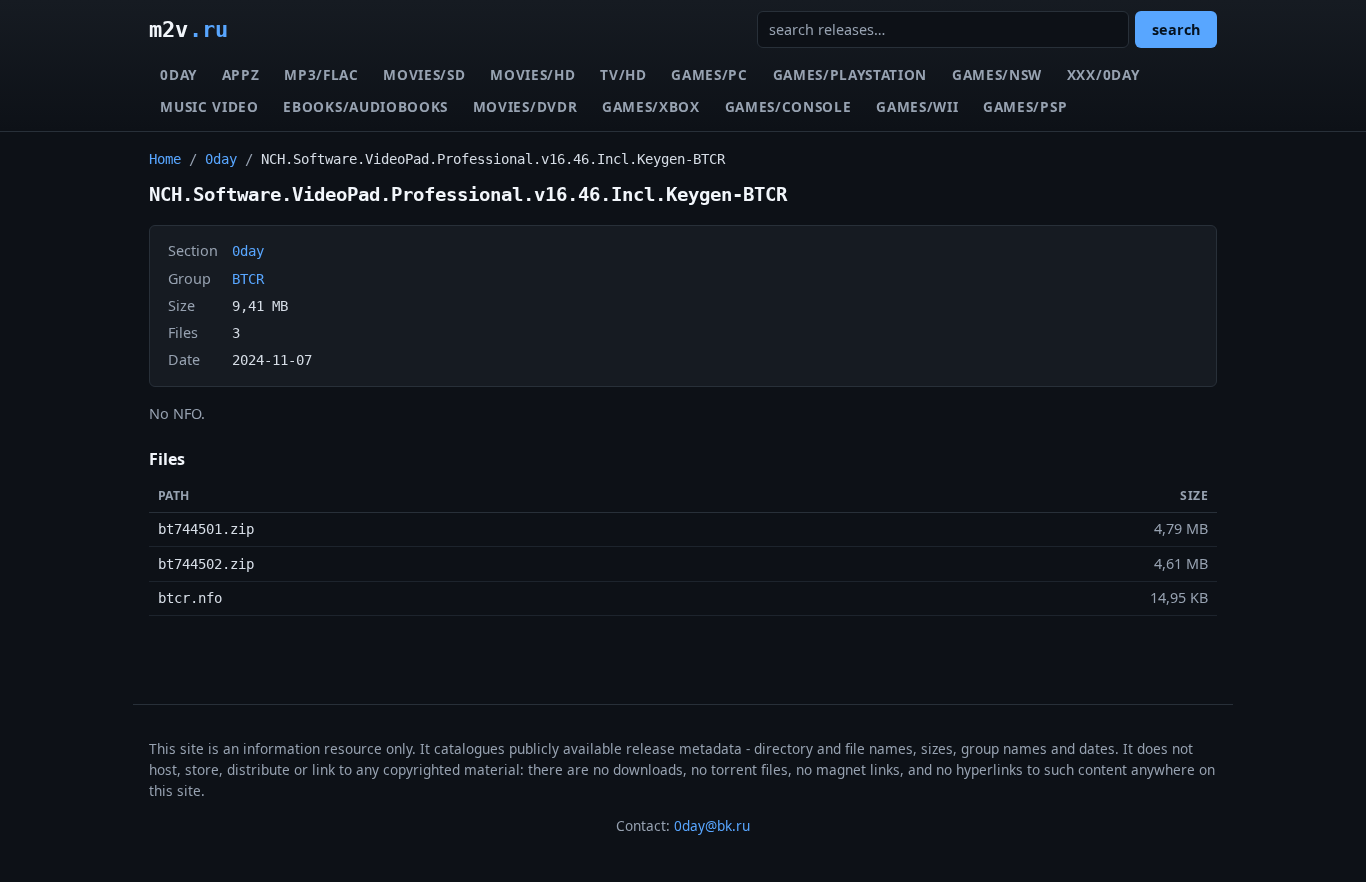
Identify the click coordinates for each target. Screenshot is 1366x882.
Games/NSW (997, 74)
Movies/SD (424, 74)
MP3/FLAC (321, 74)
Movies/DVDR (525, 106)
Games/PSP (1025, 106)
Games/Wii (917, 106)
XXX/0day (1103, 74)
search (1176, 29)
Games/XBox (651, 106)
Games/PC (709, 74)
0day (178, 74)
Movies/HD (532, 74)
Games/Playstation (850, 74)
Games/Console (788, 106)
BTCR (248, 279)
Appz (241, 74)
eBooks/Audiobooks (365, 106)
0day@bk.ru (712, 825)
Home (165, 159)
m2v (188, 29)
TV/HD (623, 74)
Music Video (209, 106)
